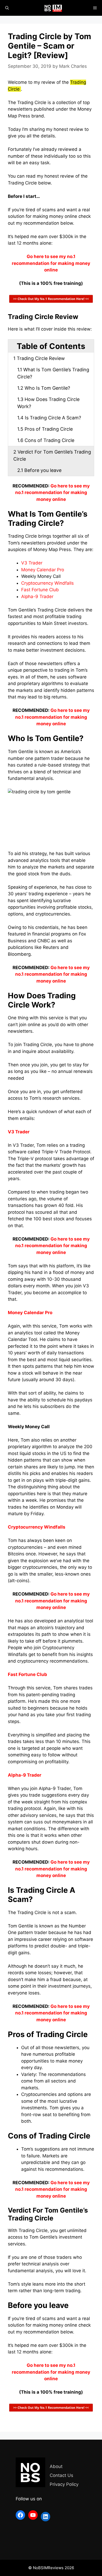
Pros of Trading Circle (45, 429)
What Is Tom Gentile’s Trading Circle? (53, 373)
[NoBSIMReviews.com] (54, 8)
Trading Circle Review (39, 358)
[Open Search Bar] (7, 8)
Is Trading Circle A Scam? (49, 418)
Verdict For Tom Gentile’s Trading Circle (52, 455)
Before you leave (39, 470)
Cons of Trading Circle (46, 440)
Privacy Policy (64, 2484)
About (56, 2466)
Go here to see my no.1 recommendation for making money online (52, 493)
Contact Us (61, 2475)
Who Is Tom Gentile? (44, 388)
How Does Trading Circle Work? (48, 403)
